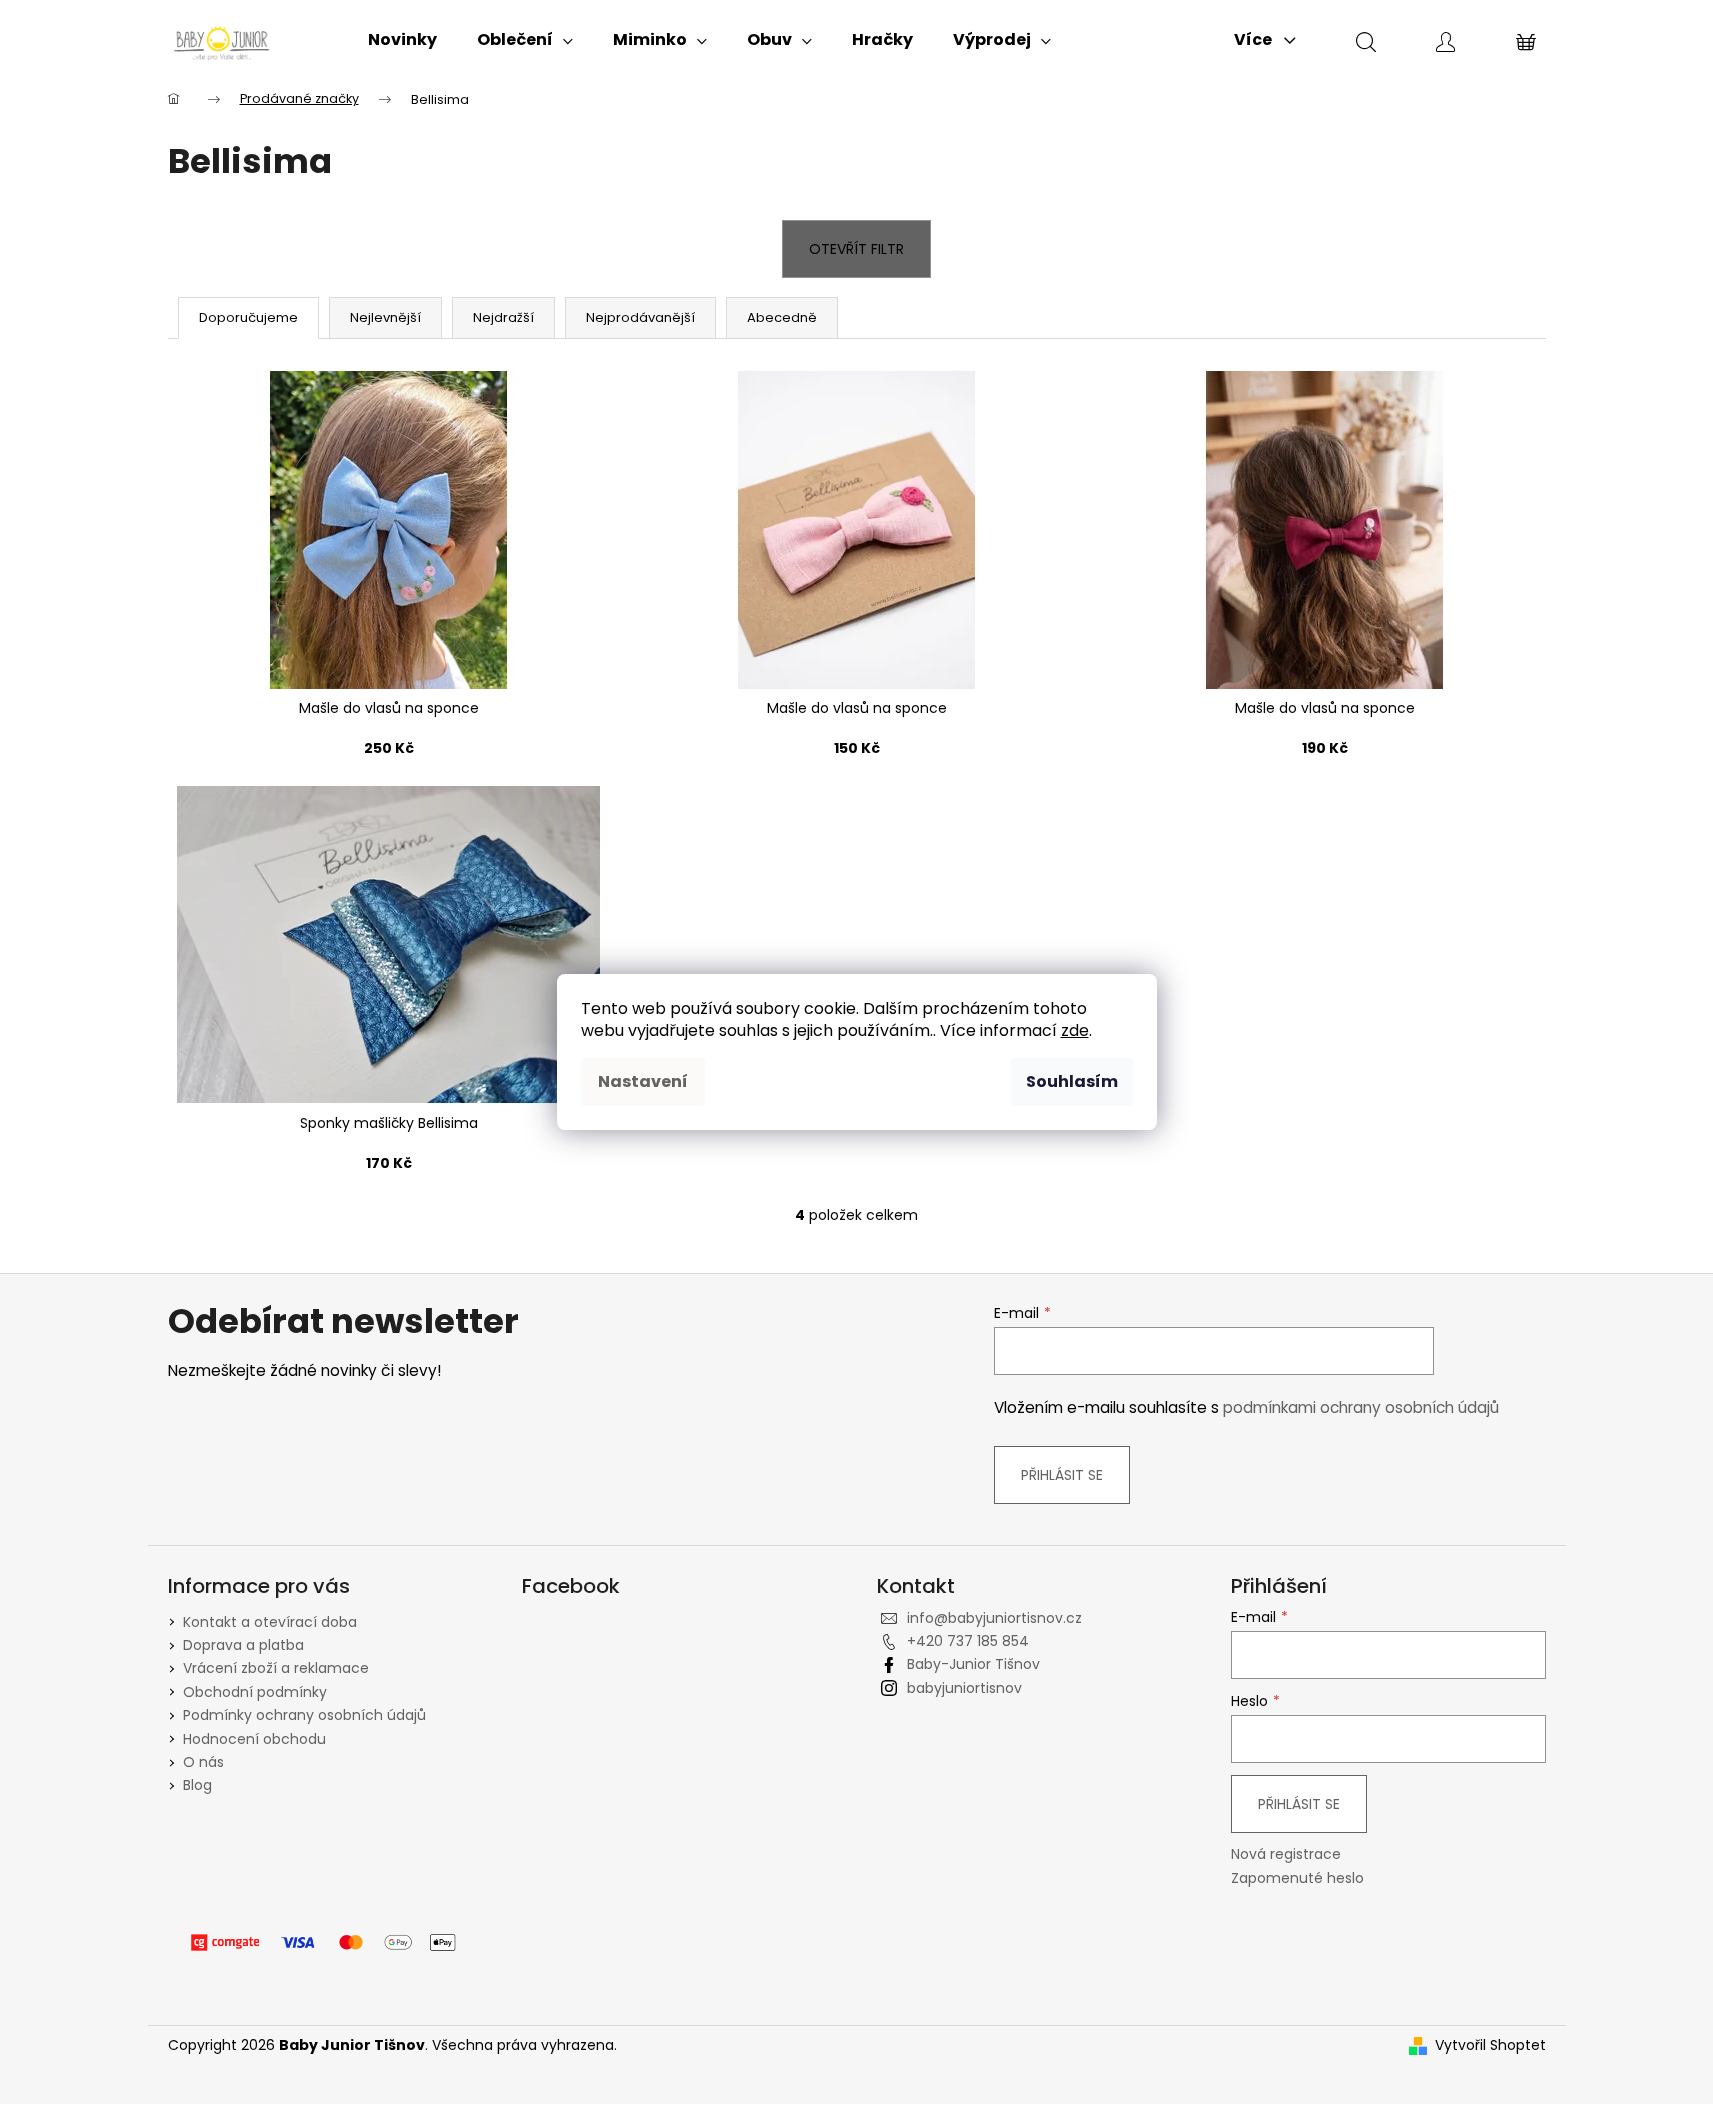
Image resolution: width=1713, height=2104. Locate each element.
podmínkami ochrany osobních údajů (1361, 1407)
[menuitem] (402, 40)
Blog (197, 1785)
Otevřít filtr (856, 249)
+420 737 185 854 (968, 1641)
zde (1075, 1030)
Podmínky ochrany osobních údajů (304, 1715)
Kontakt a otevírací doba (270, 1622)
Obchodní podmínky (255, 1692)
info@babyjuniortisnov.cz (994, 1618)
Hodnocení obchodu (254, 1739)
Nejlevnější (385, 317)
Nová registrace (1286, 1854)
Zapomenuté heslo (1297, 1878)
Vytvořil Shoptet (1490, 2045)
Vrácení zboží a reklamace (276, 1668)
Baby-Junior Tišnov (973, 1664)
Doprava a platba (243, 1645)
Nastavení (643, 1081)
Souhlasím (1072, 1081)
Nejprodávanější (640, 317)
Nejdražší (503, 317)
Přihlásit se (1062, 1475)
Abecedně (782, 317)
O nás (203, 1762)
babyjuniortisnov (964, 1688)
